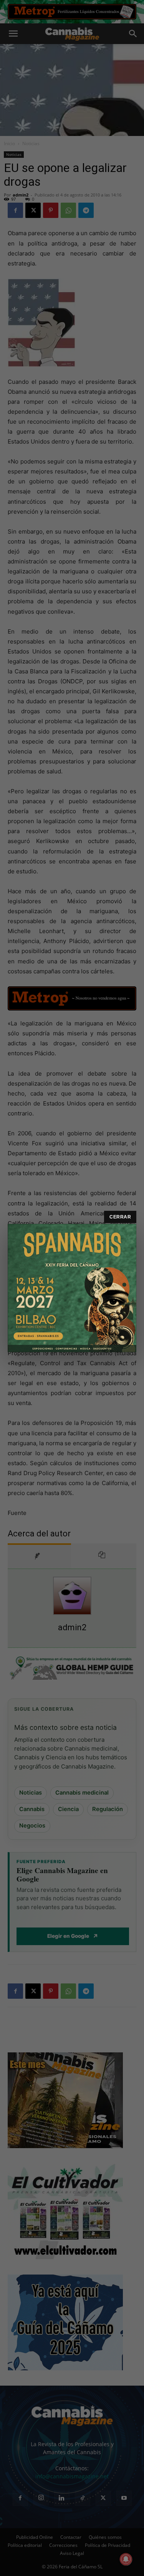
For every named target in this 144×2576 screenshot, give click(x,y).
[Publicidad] (72, 1288)
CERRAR (120, 1217)
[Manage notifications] (126, 2559)
